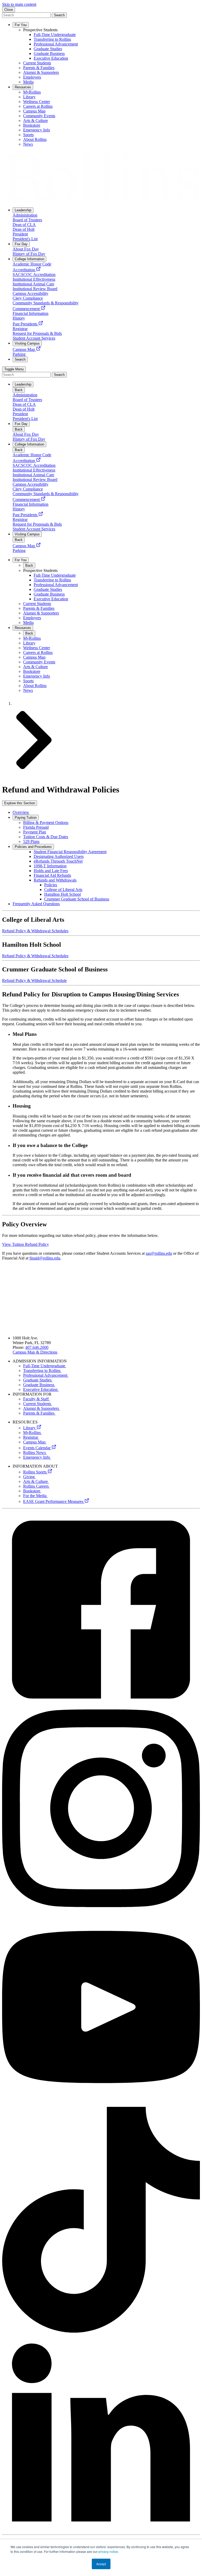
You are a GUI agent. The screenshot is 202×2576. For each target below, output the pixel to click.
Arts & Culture (36, 1481)
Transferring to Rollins (42, 1371)
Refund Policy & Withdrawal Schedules (35, 931)
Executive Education (41, 1389)
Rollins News (35, 1453)
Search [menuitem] (20, 359)
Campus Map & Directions (35, 1352)
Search (59, 15)
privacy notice (108, 2551)
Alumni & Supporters (42, 1408)
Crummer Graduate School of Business (77, 899)
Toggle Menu (14, 369)
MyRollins (32, 1433)
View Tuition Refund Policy (26, 1244)
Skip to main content (19, 4)
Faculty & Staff (36, 1399)
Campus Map (35, 1442)
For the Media (35, 1496)
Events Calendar (37, 1448)
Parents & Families (39, 1413)
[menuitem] (23, 210)
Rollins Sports (35, 1472)
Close (9, 10)
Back (19, 390)
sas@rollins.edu (159, 1253)
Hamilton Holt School (62, 894)
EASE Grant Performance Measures (54, 1501)
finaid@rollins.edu (45, 1258)
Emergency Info (37, 1457)
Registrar (31, 1437)
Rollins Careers (36, 1486)
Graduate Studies (38, 1380)
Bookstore (32, 1491)
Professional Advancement (46, 1375)
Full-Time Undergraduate (45, 1366)
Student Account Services (34, 703)
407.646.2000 (37, 1347)
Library (30, 1428)
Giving (29, 1477)
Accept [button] (101, 2564)
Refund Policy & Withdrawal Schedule (34, 980)
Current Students (38, 1404)
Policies (51, 885)
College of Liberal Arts (63, 890)
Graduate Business (39, 1385)
